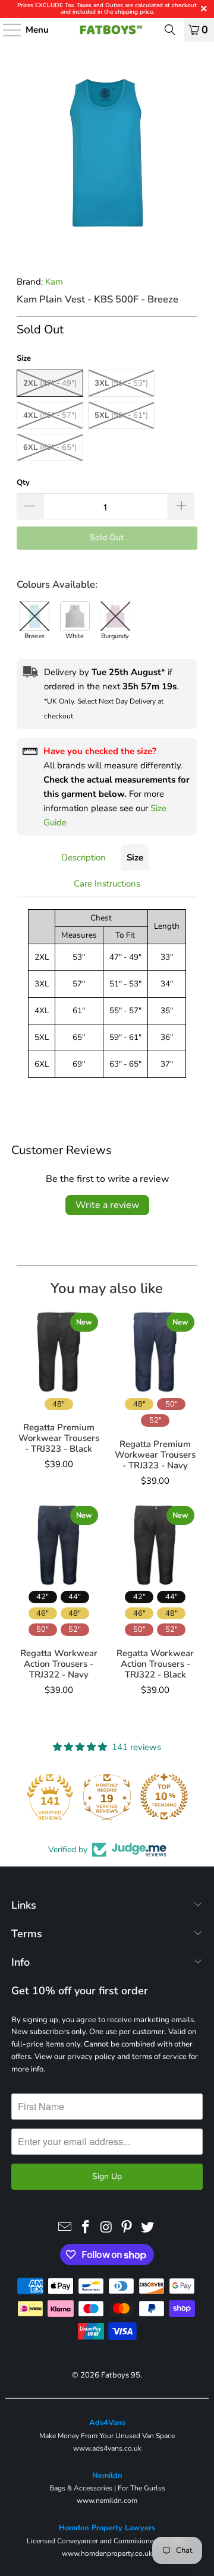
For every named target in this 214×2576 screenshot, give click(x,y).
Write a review (107, 1205)
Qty (23, 483)
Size (135, 857)
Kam (54, 282)
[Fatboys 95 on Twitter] (148, 2228)
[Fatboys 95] (107, 30)
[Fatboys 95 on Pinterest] (127, 2228)
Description (84, 857)
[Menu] (6, 30)
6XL (50, 447)
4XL (50, 415)
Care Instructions (107, 884)
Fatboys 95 (121, 2375)
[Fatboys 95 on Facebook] (86, 2228)
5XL (121, 415)
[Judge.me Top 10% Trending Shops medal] (164, 1796)
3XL (121, 383)
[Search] (170, 30)
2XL (50, 383)
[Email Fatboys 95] (65, 2228)
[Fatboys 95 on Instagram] (106, 2228)
